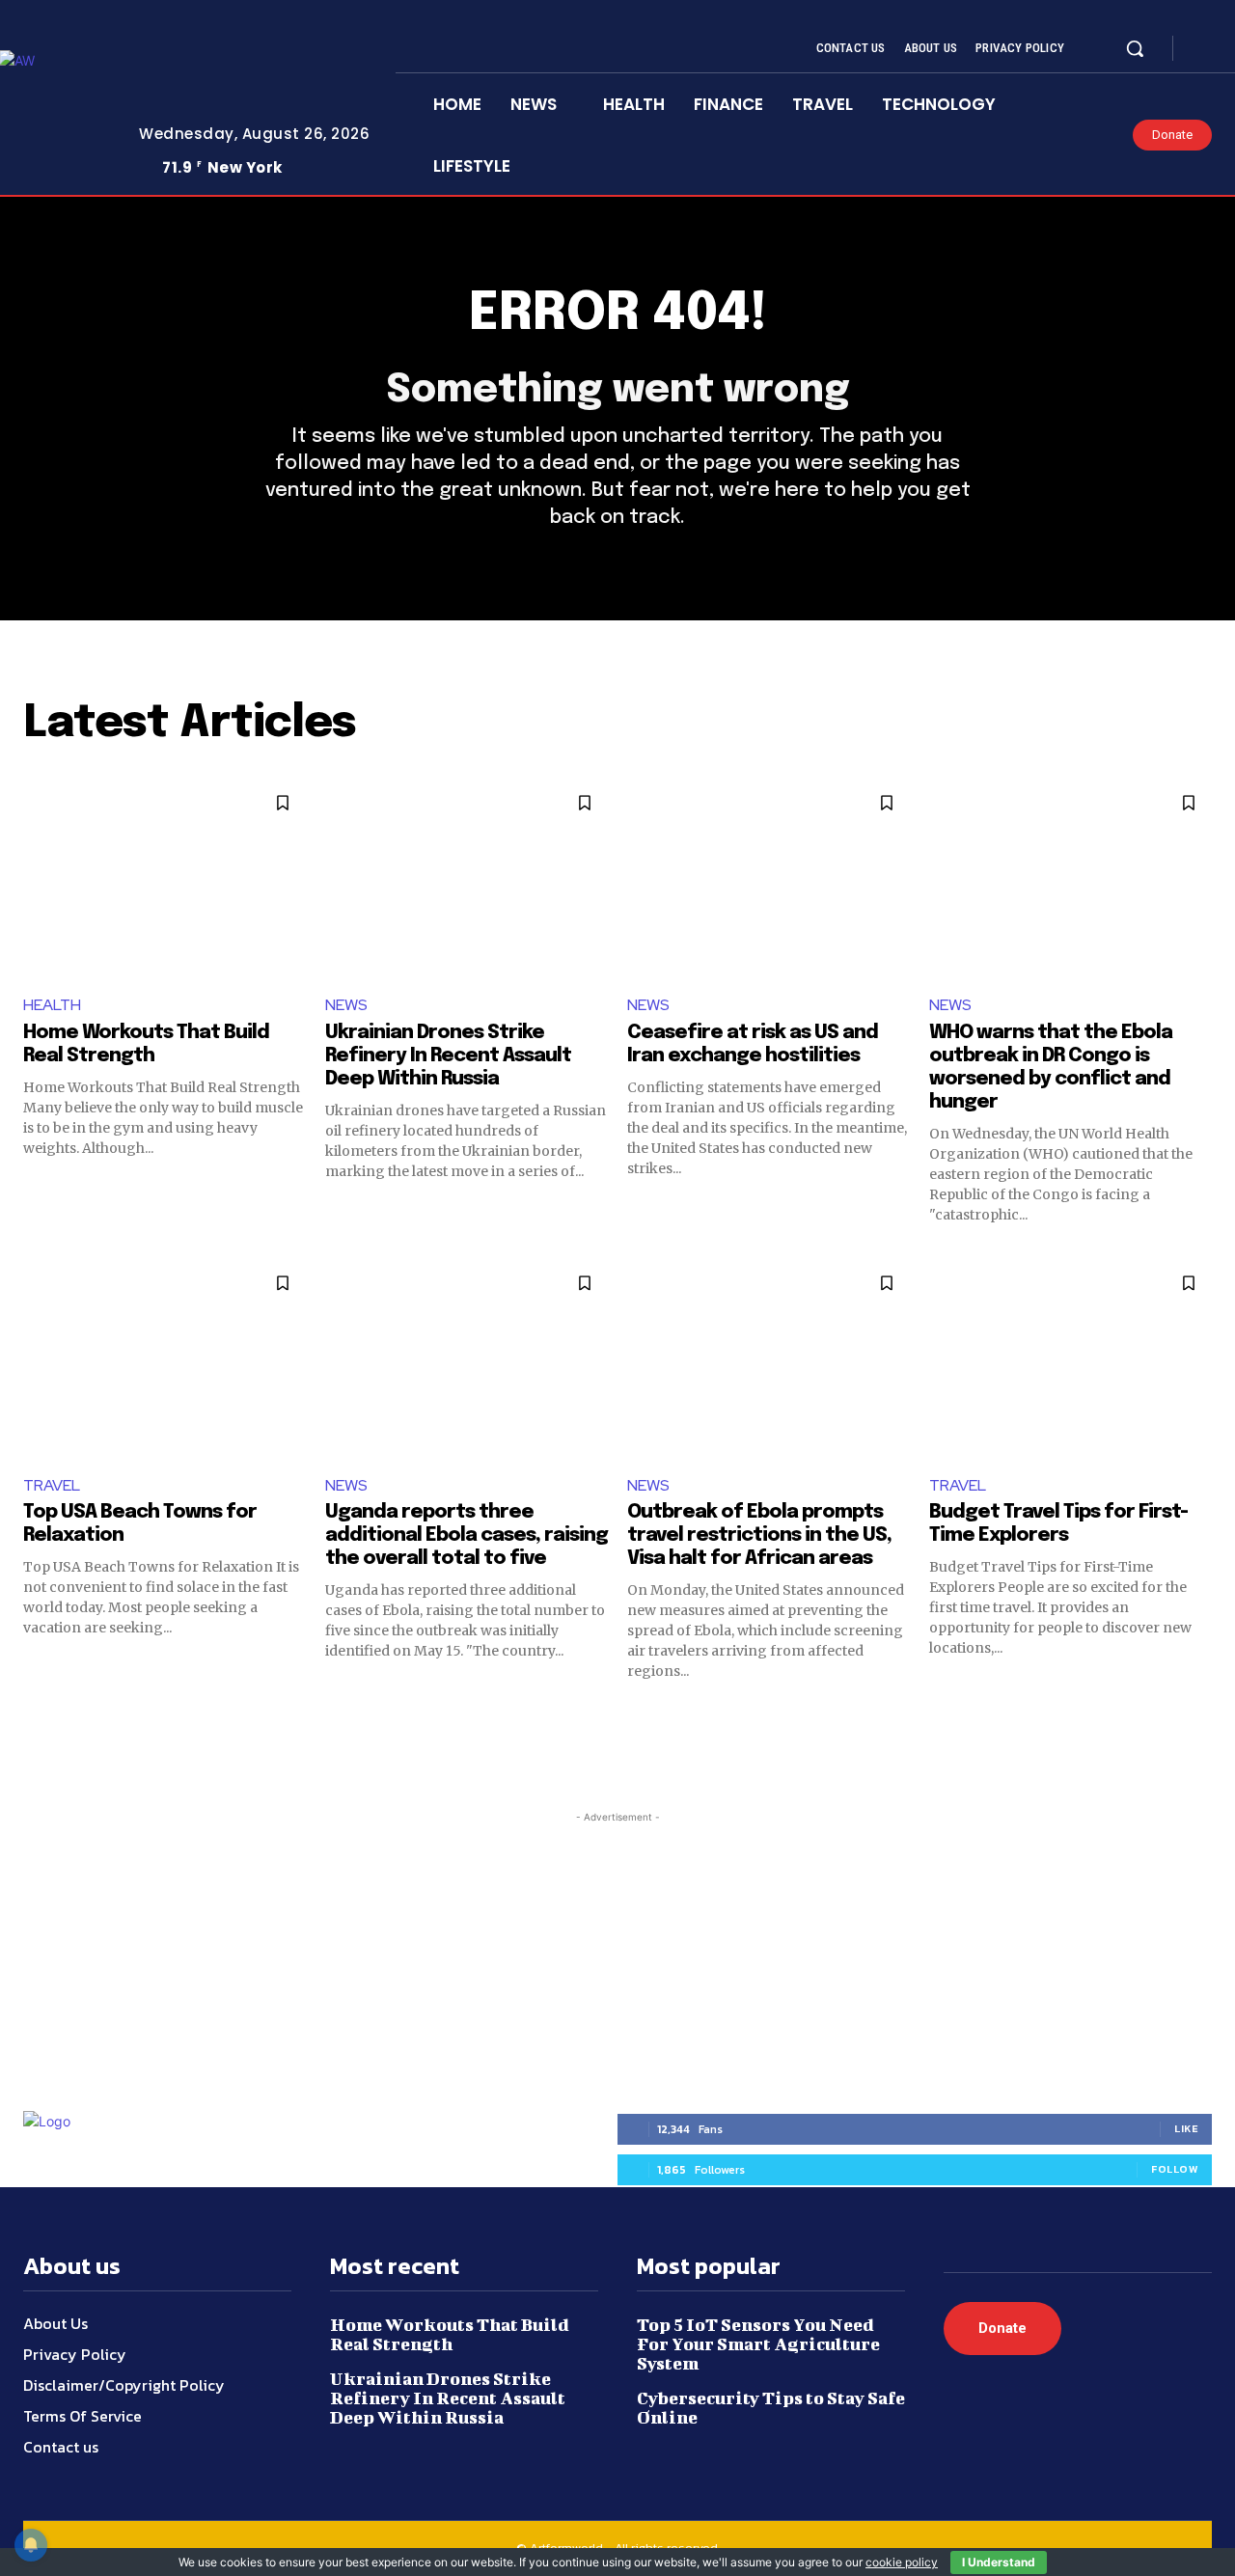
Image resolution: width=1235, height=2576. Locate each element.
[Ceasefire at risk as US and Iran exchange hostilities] (768, 878)
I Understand (999, 2562)
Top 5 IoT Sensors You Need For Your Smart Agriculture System (758, 2344)
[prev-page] (35, 1715)
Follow (1175, 2169)
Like (1186, 2128)
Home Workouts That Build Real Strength (450, 2334)
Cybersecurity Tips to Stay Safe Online (771, 2408)
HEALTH (52, 1005)
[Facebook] (1204, 49)
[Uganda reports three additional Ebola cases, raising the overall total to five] (467, 1359)
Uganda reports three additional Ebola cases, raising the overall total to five (467, 1535)
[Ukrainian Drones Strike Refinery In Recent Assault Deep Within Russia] (467, 878)
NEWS (346, 1005)
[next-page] (1200, 1715)
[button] (1135, 48)
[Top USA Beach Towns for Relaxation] (165, 1359)
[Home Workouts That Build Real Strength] (165, 878)
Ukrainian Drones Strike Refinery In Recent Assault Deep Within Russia (448, 1056)
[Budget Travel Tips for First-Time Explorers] (1070, 1359)
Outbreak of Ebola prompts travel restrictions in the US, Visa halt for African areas (759, 1535)
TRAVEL (52, 1485)
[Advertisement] (617, 1948)
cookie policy (902, 2562)
